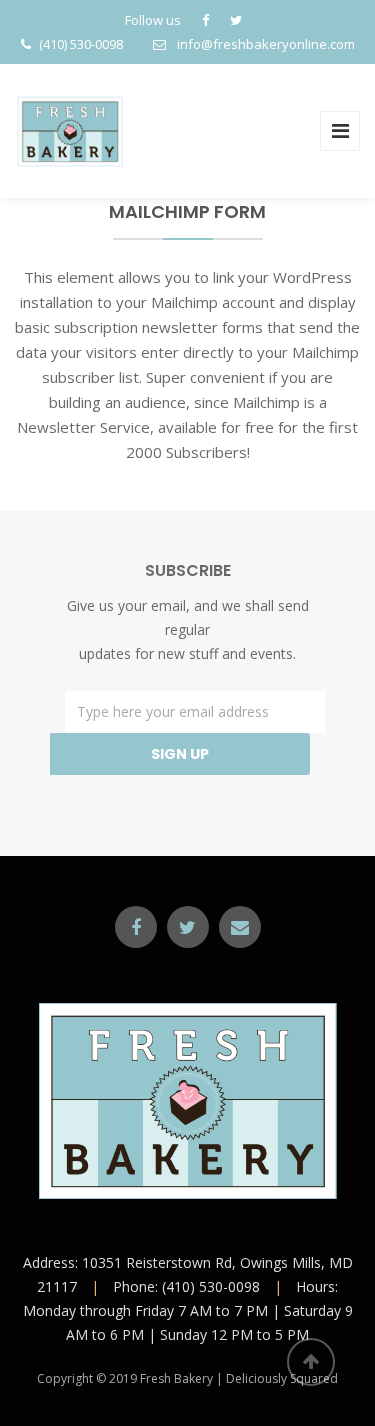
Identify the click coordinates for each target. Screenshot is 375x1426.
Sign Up (180, 754)
